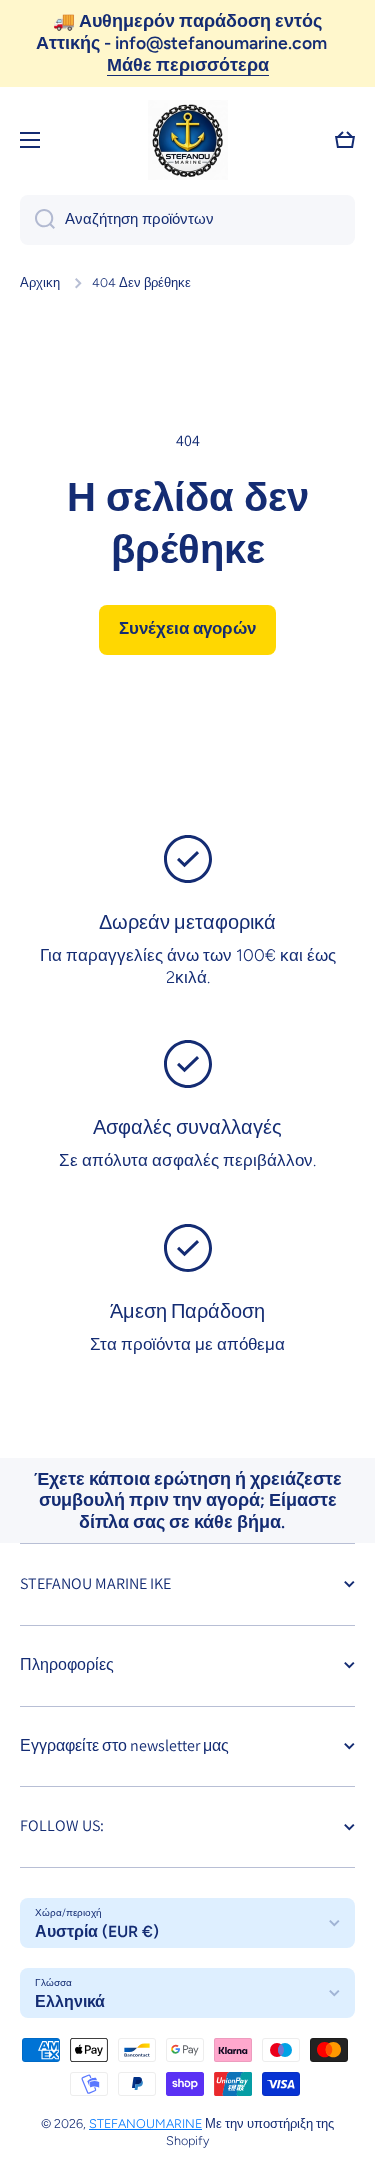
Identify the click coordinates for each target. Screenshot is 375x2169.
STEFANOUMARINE (145, 2123)
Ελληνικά (70, 2001)
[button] (345, 140)
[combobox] (187, 220)
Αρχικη (40, 282)
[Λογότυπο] (188, 140)
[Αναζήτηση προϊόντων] (37, 220)
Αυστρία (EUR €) (97, 1931)
